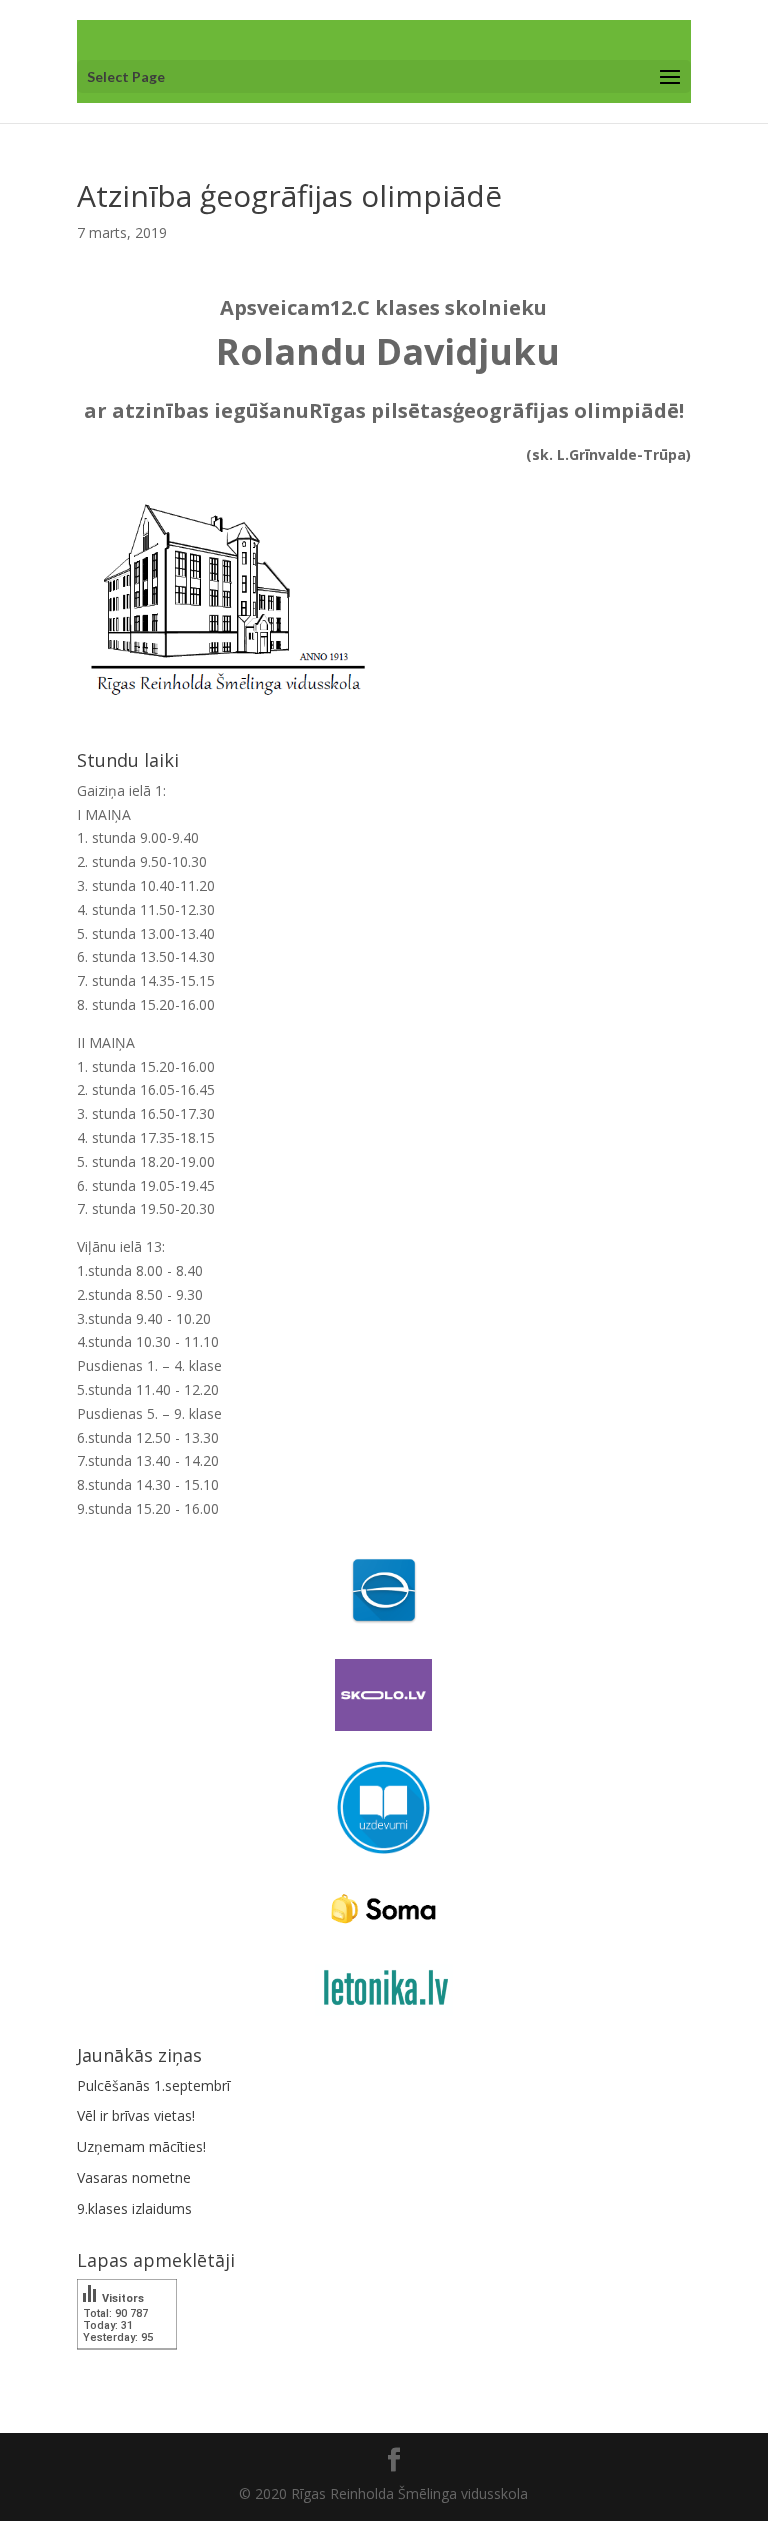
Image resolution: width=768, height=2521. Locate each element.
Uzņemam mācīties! (141, 2146)
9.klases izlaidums (134, 2208)
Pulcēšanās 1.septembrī (153, 2085)
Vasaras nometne (134, 2177)
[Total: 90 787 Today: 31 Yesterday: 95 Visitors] (127, 2363)
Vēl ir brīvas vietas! (136, 2115)
